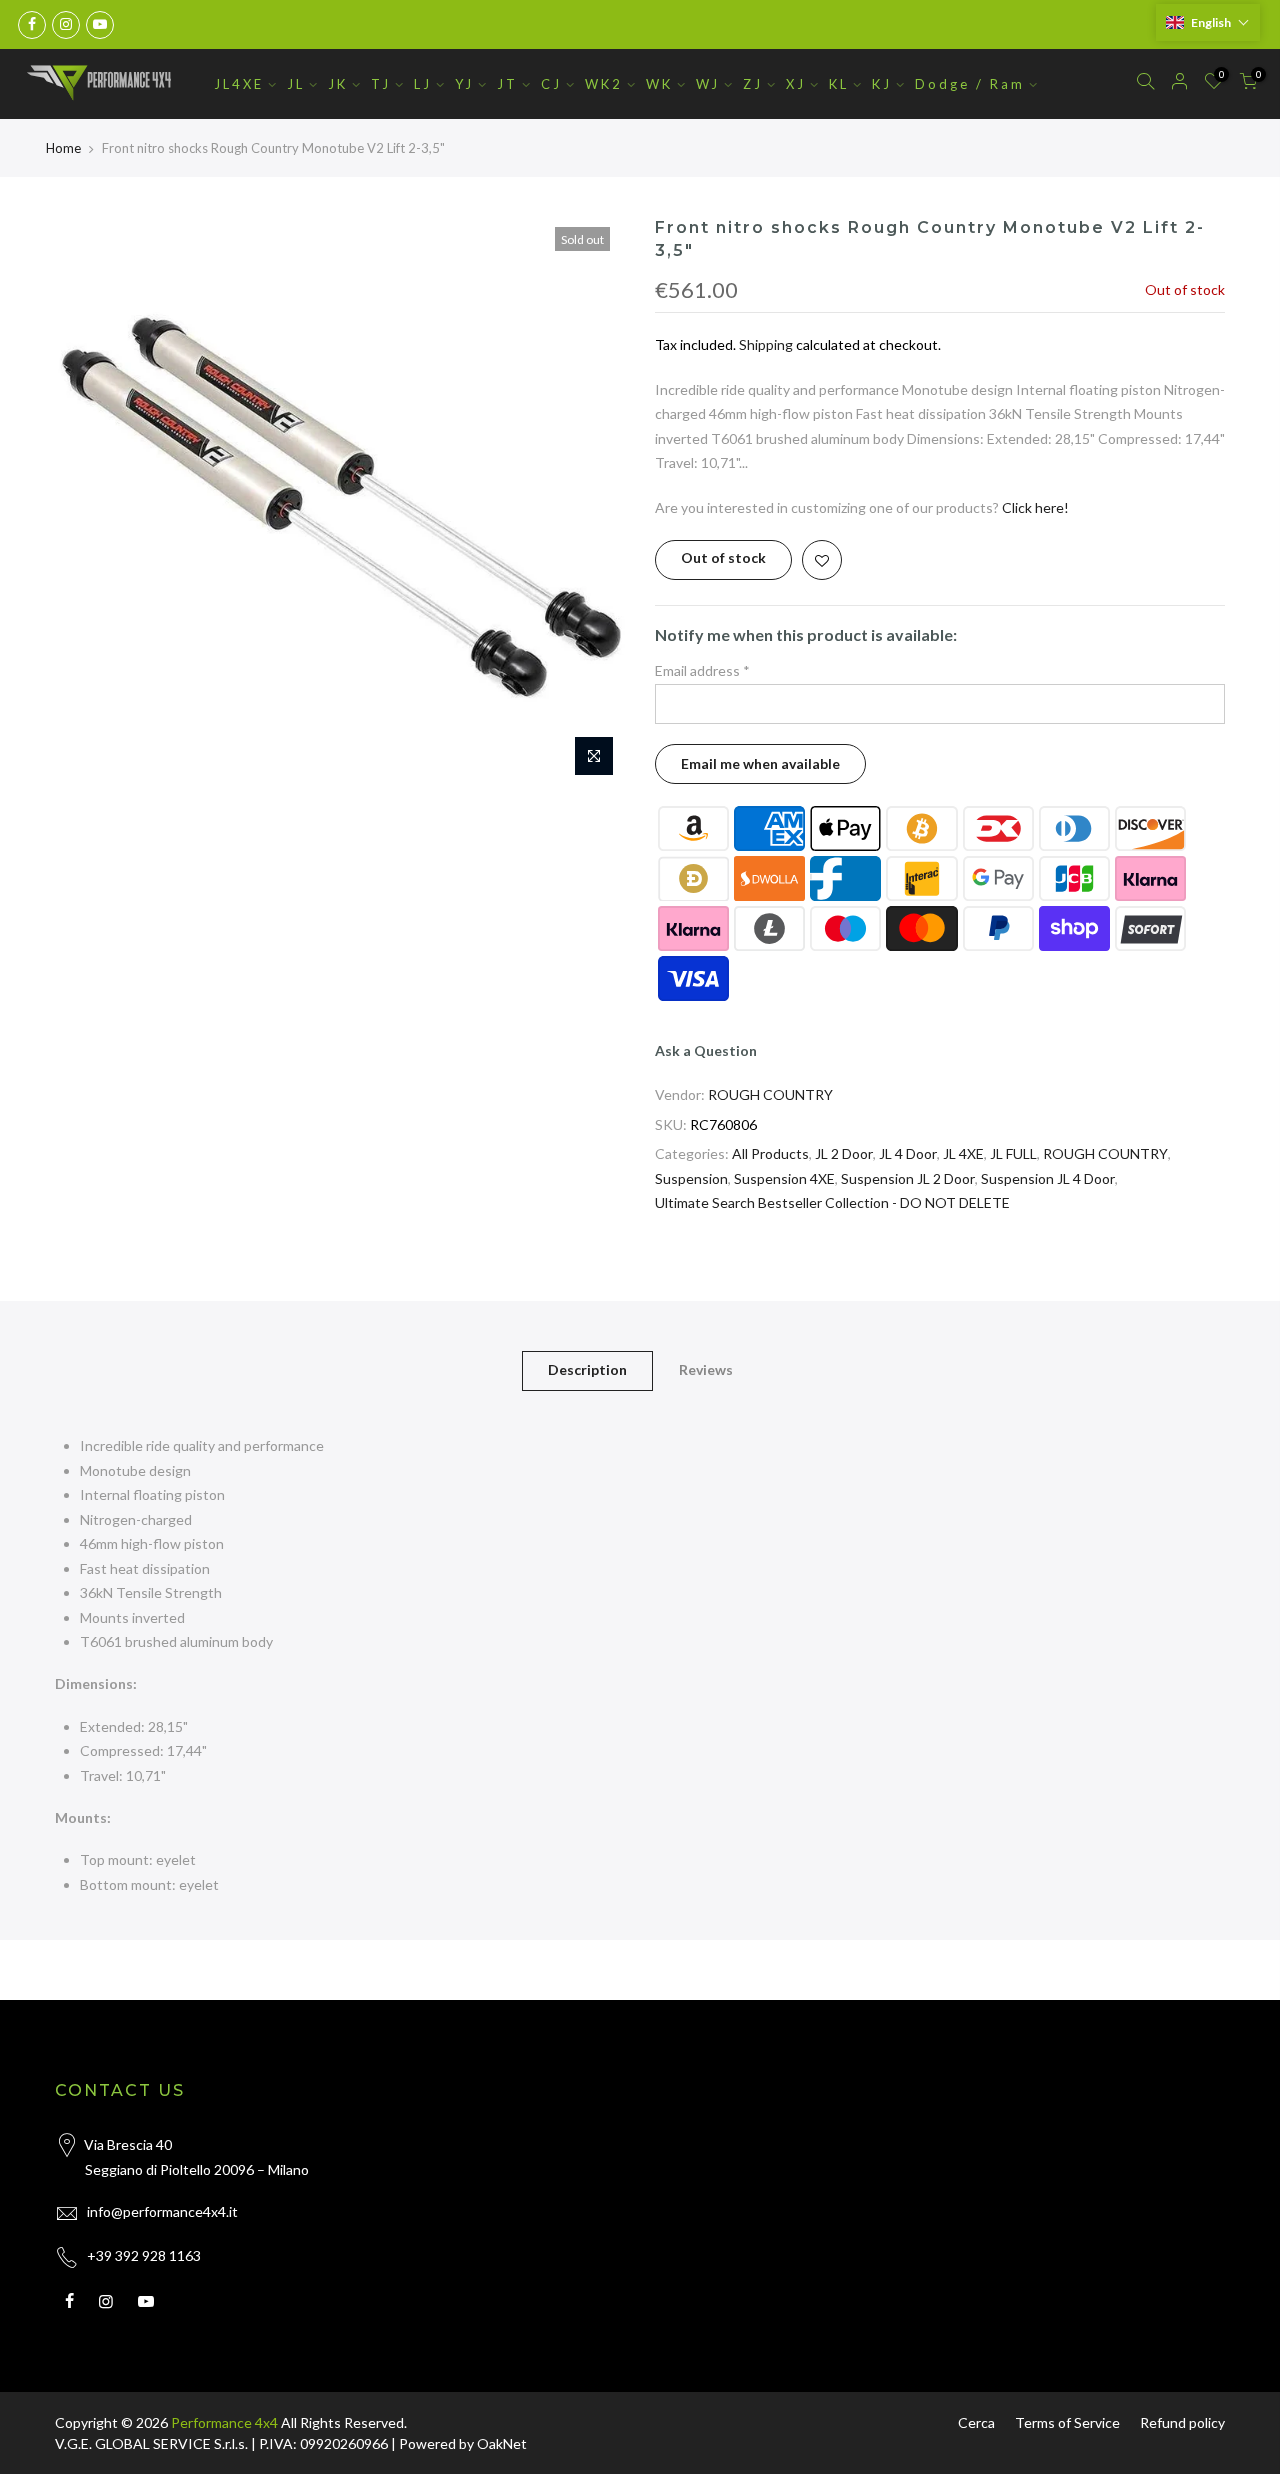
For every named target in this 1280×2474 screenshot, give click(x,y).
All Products (770, 1153)
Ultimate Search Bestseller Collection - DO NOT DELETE (832, 1202)
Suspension (691, 1178)
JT (507, 84)
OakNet (502, 2443)
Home (63, 148)
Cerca (976, 2422)
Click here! (1035, 507)
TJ (381, 84)
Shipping (766, 344)
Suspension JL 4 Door (1048, 1178)
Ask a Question (706, 1050)
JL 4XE (963, 1153)
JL (296, 84)
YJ (464, 84)
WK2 (604, 84)
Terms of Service (1067, 2422)
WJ (708, 84)
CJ (551, 84)
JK (338, 84)
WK (659, 84)
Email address (702, 670)
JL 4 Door (908, 1153)
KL (839, 84)
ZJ (753, 84)
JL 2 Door (844, 1153)
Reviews (706, 1369)
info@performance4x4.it (162, 2211)
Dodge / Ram (970, 84)
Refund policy (1182, 2422)
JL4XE (239, 84)
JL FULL (1013, 1153)
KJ (882, 84)
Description (587, 1369)
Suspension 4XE (784, 1178)
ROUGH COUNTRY (770, 1094)
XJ (796, 84)
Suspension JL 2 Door (908, 1178)
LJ (423, 84)
